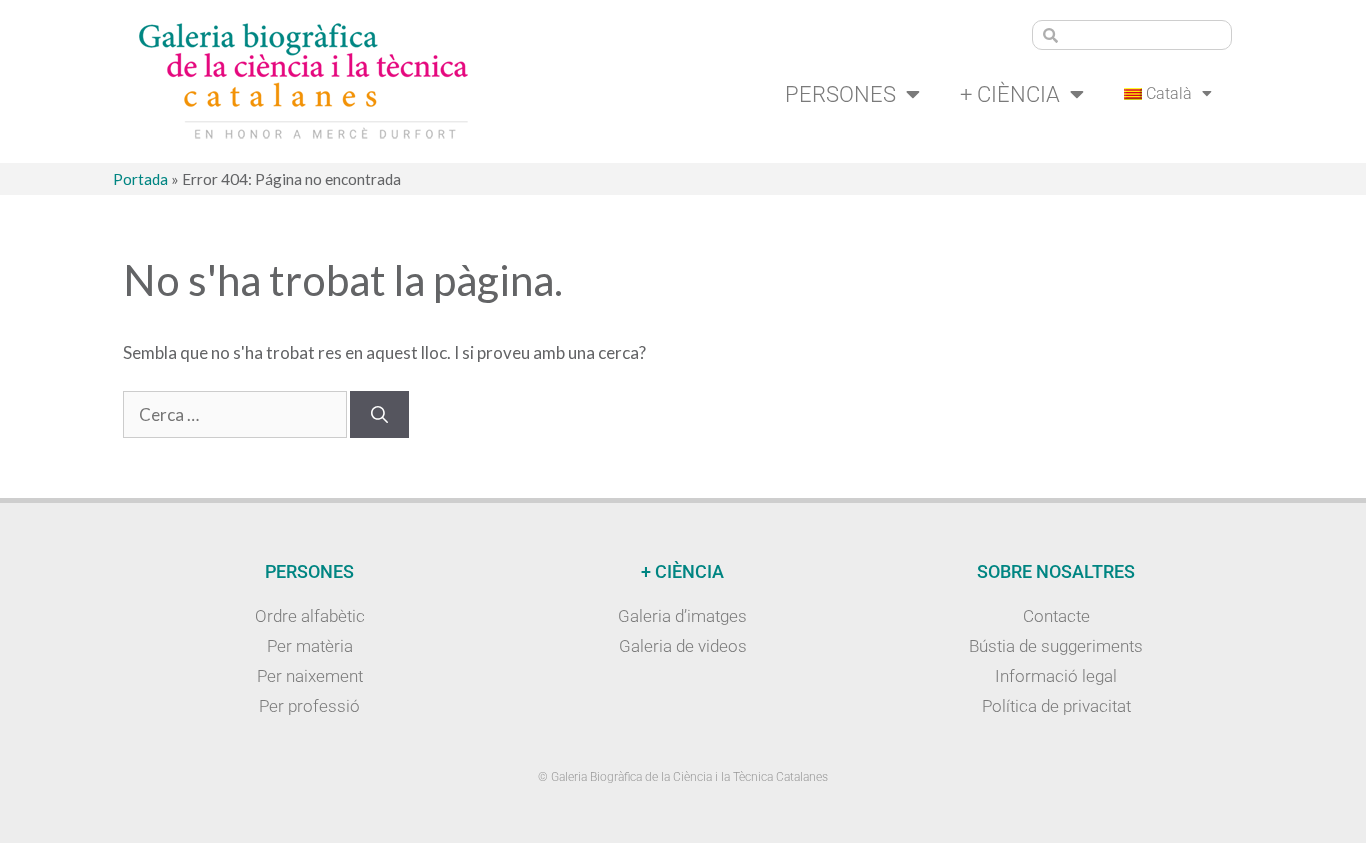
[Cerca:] (236, 414)
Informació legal (1056, 676)
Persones (840, 94)
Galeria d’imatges (682, 616)
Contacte (1056, 616)
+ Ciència (1010, 94)
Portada (140, 179)
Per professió (309, 706)
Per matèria (310, 646)
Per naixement (310, 676)
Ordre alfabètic (310, 616)
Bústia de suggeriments (1056, 646)
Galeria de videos (683, 646)
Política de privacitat (1056, 706)
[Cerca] (379, 415)
